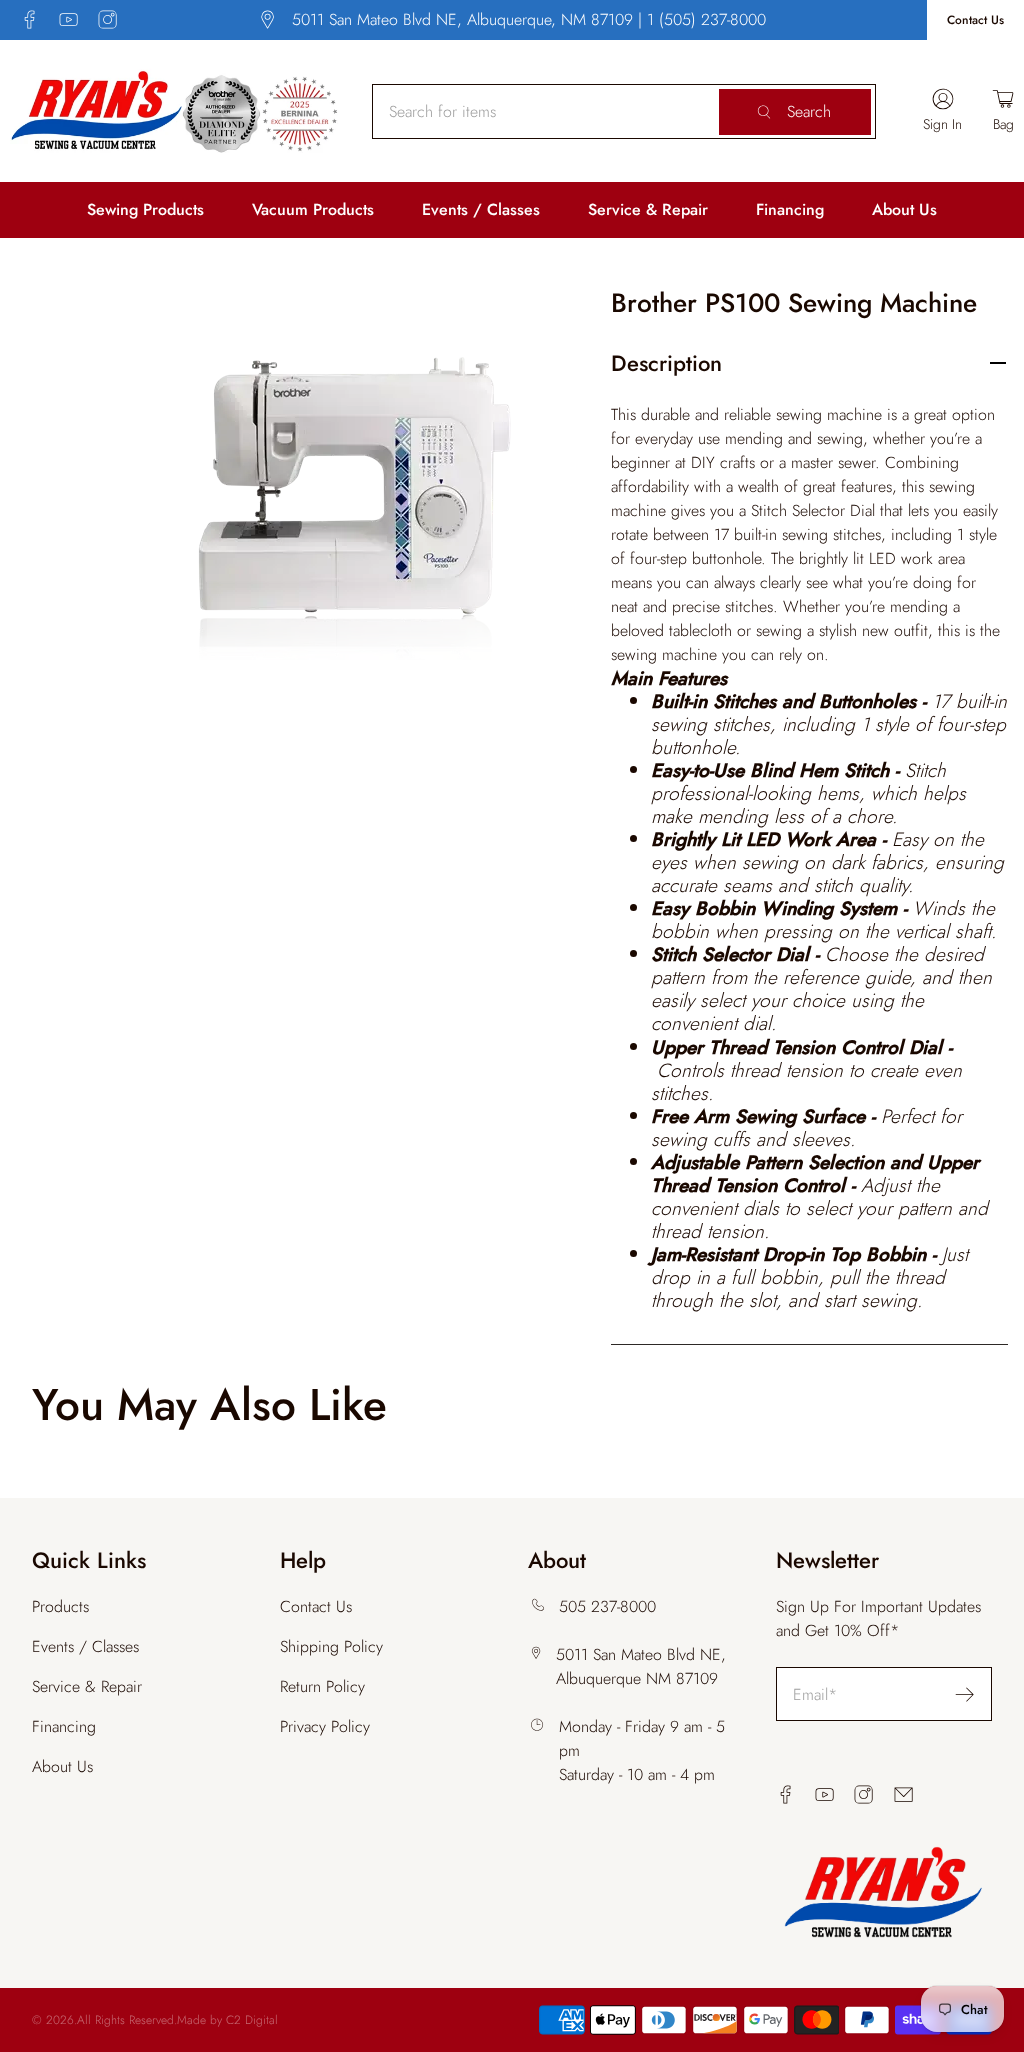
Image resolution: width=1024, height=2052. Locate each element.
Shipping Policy (331, 1646)
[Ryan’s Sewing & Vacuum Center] (175, 111)
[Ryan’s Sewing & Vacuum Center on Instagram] (107, 19)
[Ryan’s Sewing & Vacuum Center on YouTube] (68, 19)
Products (60, 1606)
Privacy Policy (325, 1726)
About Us (904, 209)
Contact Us (975, 20)
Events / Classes (481, 209)
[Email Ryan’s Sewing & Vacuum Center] (903, 1794)
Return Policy (322, 1686)
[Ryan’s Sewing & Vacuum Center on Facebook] (29, 19)
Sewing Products (145, 209)
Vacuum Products (313, 209)
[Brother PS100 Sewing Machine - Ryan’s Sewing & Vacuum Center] (350, 497)
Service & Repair (648, 209)
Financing (790, 209)
